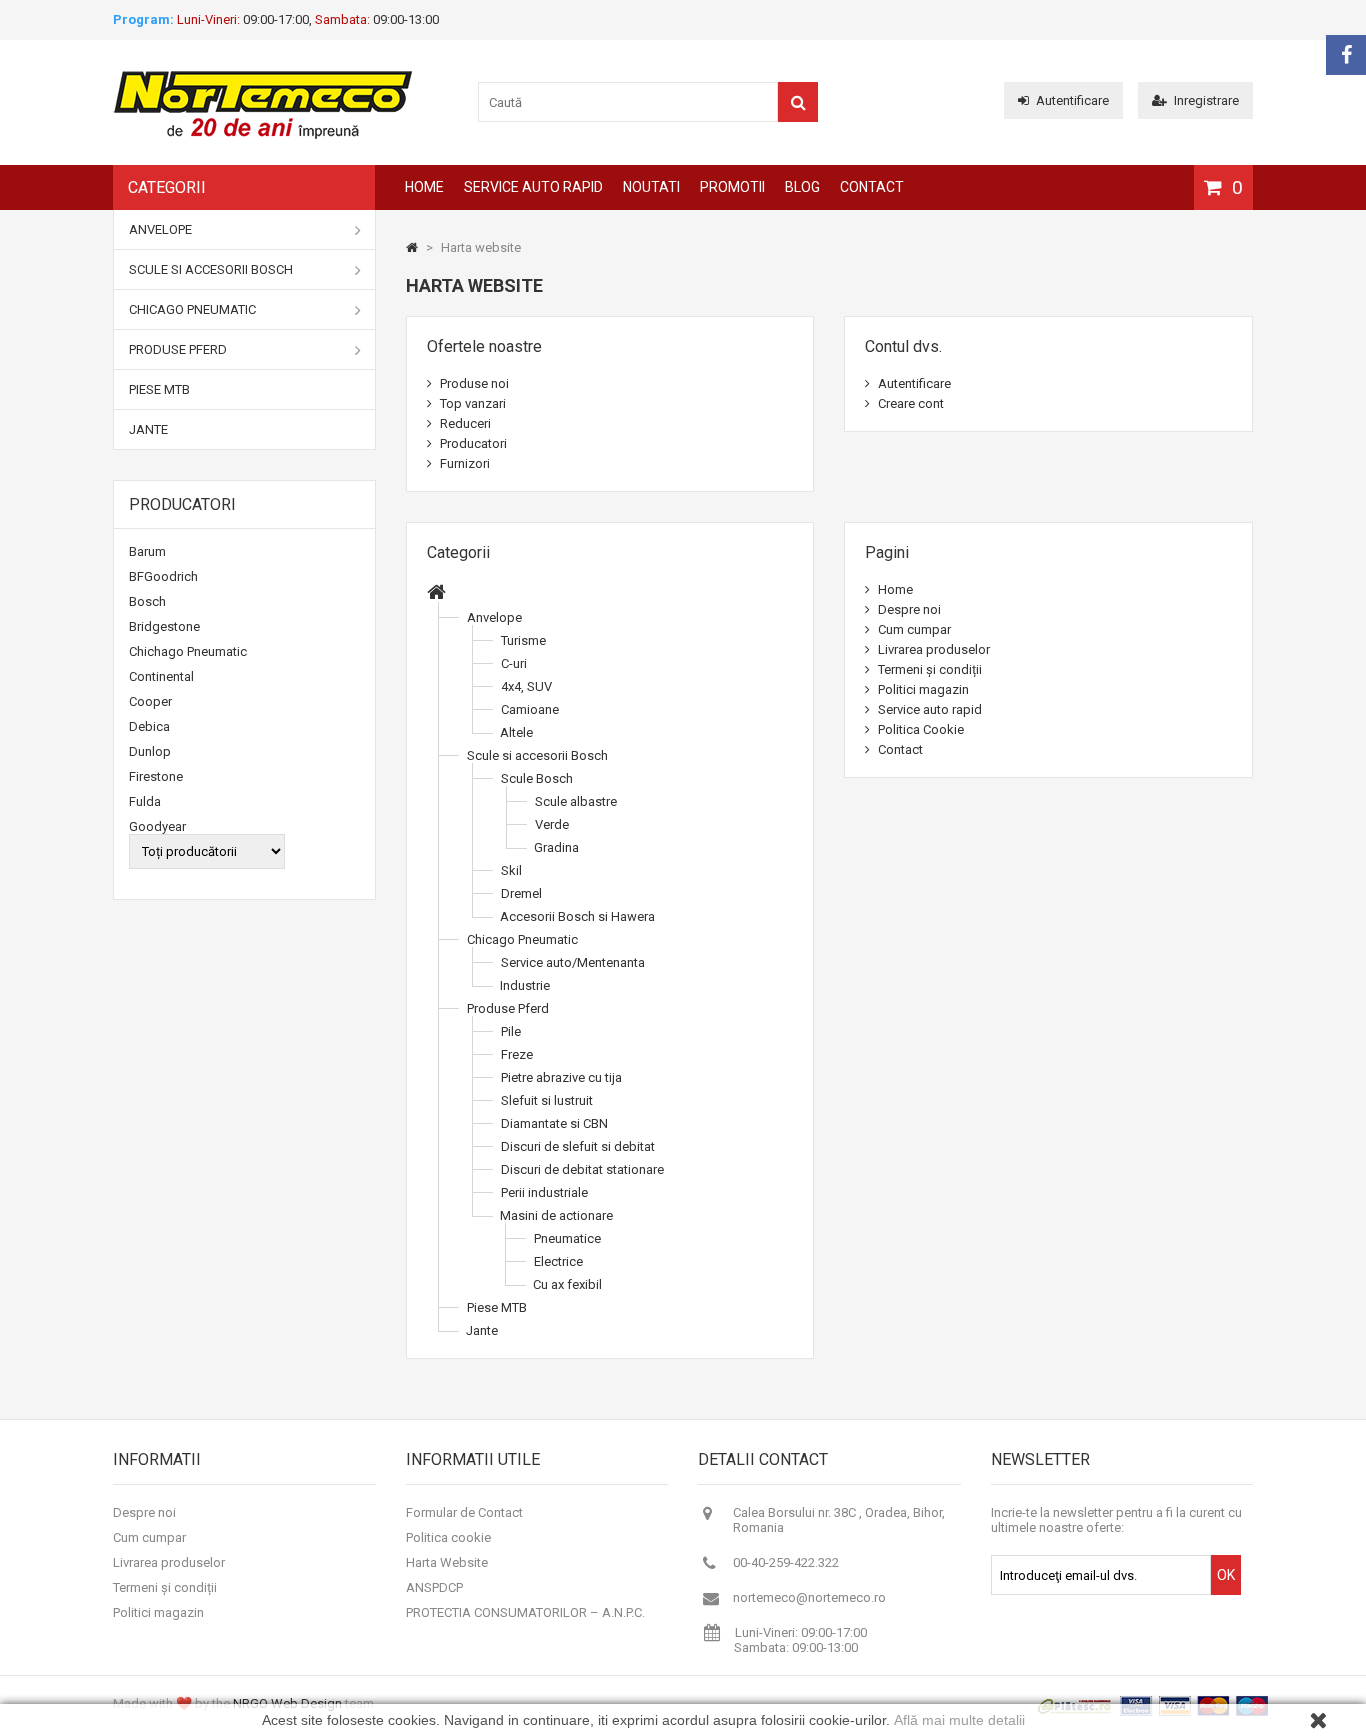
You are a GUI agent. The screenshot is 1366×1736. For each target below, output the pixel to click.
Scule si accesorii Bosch (211, 269)
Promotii (732, 187)
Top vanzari (471, 403)
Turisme (523, 640)
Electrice (558, 1261)
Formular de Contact (464, 1512)
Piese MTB (159, 389)
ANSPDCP (434, 1587)
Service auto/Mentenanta (573, 962)
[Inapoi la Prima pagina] (412, 247)
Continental (161, 676)
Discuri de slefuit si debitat (578, 1146)
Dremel (521, 893)
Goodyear (157, 826)
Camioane (530, 709)
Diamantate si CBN (554, 1123)
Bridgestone (164, 626)
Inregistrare (1206, 100)
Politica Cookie (919, 729)
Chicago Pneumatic (192, 309)
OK (1226, 1575)
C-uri (514, 663)
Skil (511, 870)
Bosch (147, 601)
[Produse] (436, 594)
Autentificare (1072, 100)
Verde (552, 824)
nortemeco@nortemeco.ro (809, 1597)
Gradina (556, 847)
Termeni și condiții (928, 669)
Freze (517, 1054)
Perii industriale (544, 1192)
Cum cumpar (913, 629)
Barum (147, 551)
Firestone (156, 776)
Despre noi (908, 609)
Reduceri (464, 423)
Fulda (145, 801)
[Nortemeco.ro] (263, 135)
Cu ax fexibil (567, 1284)
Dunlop (150, 751)
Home (424, 187)
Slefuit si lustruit (547, 1100)
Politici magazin (922, 689)
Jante (148, 429)
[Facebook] (1346, 55)
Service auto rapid (533, 187)
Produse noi (473, 383)
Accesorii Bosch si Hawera (577, 916)
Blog (802, 187)
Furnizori (463, 463)
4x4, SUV (526, 686)
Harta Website (447, 1562)
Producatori (182, 504)
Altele (516, 732)
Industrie (525, 985)
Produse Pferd (178, 349)
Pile (511, 1031)
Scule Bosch (537, 778)
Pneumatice (567, 1238)
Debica (149, 726)
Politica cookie (448, 1537)
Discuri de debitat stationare (582, 1169)
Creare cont (909, 403)
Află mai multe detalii (959, 1720)
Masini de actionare (556, 1215)
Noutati (651, 187)
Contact (872, 187)
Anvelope (160, 229)
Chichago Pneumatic (188, 651)
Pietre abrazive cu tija (561, 1077)
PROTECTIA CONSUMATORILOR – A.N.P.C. (525, 1612)
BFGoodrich (163, 576)
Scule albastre (576, 801)
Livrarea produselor (932, 649)
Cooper (150, 701)
